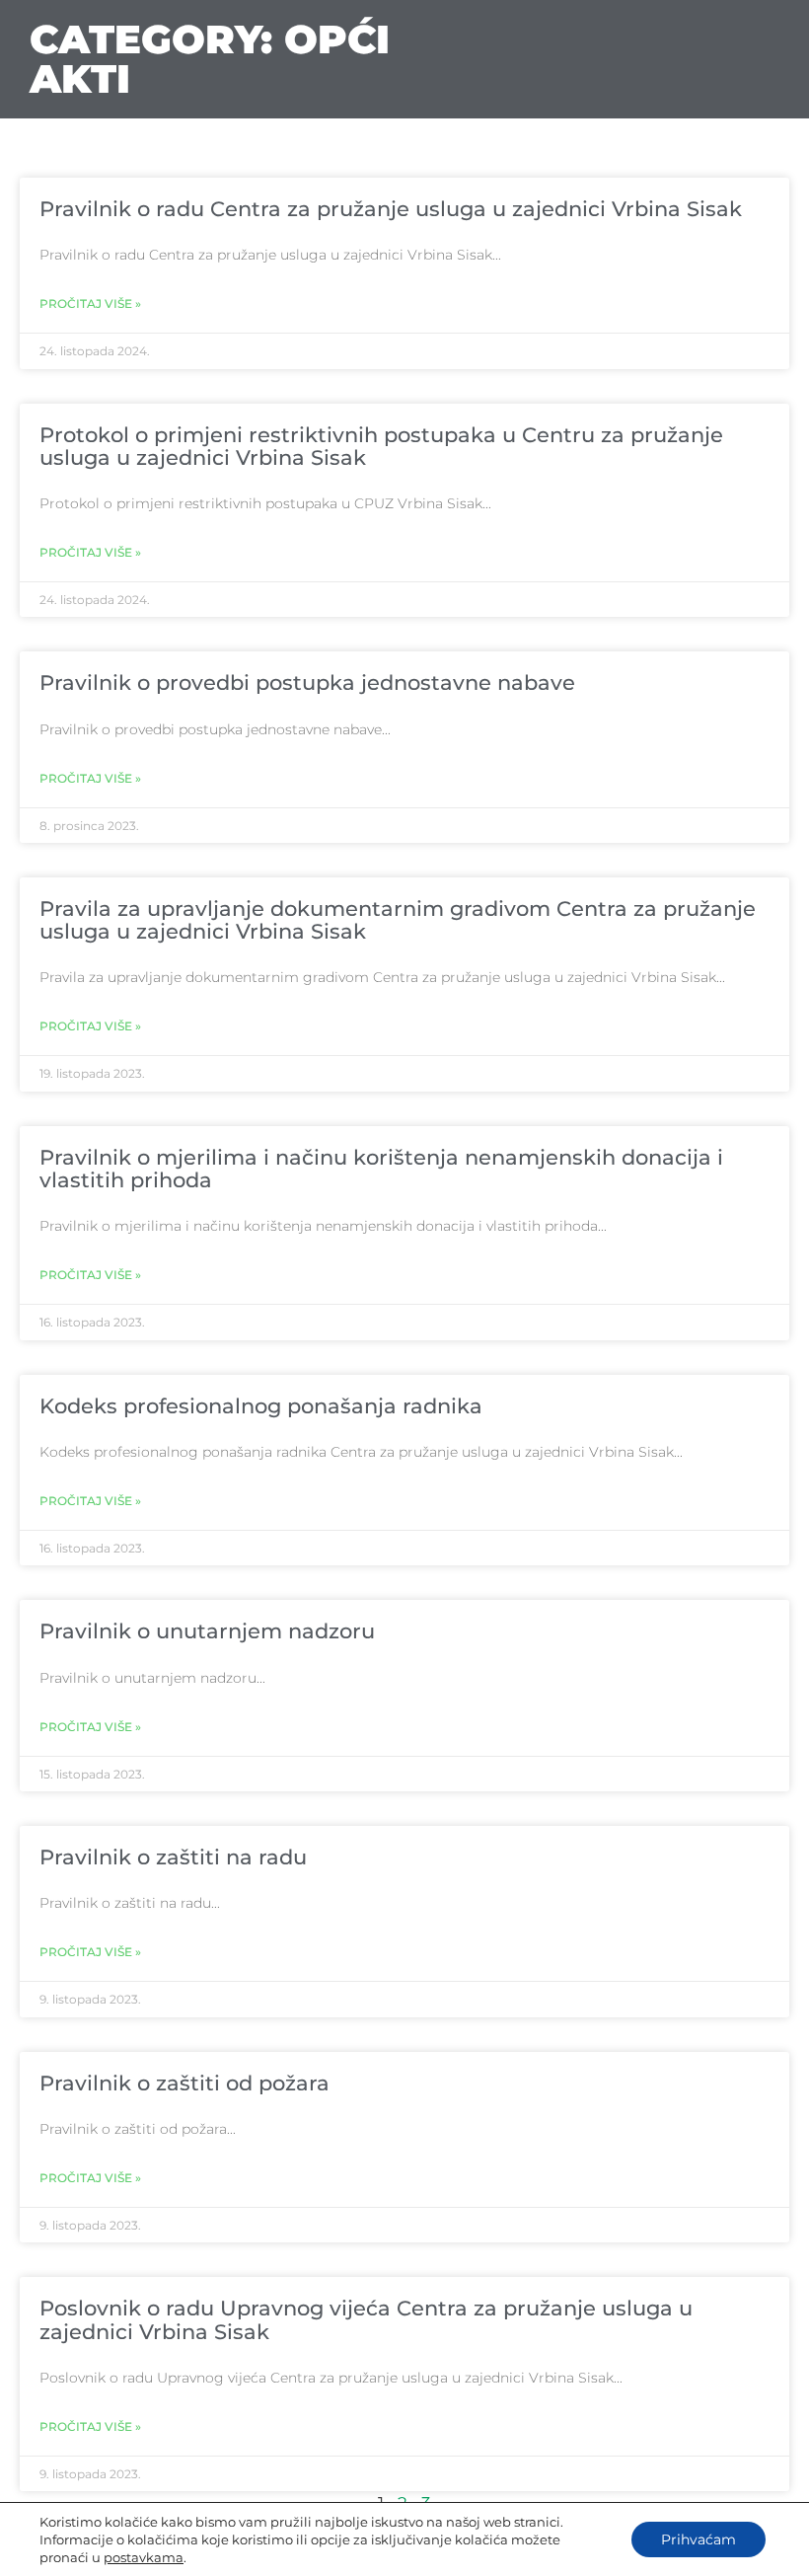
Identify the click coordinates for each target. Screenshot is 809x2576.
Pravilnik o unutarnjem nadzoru (207, 1631)
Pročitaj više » (90, 303)
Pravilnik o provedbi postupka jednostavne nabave (307, 682)
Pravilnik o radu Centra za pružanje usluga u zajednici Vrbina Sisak (391, 209)
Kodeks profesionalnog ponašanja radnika (261, 1406)
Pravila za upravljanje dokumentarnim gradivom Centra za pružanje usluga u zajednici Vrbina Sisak (398, 920)
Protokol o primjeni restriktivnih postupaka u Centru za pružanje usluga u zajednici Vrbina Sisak (381, 446)
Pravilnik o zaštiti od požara (184, 2083)
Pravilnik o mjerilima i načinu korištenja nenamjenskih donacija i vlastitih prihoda (381, 1169)
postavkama (144, 2557)
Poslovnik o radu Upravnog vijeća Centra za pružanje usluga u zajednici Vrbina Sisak (366, 2319)
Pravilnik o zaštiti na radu (173, 1857)
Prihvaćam (699, 2539)
